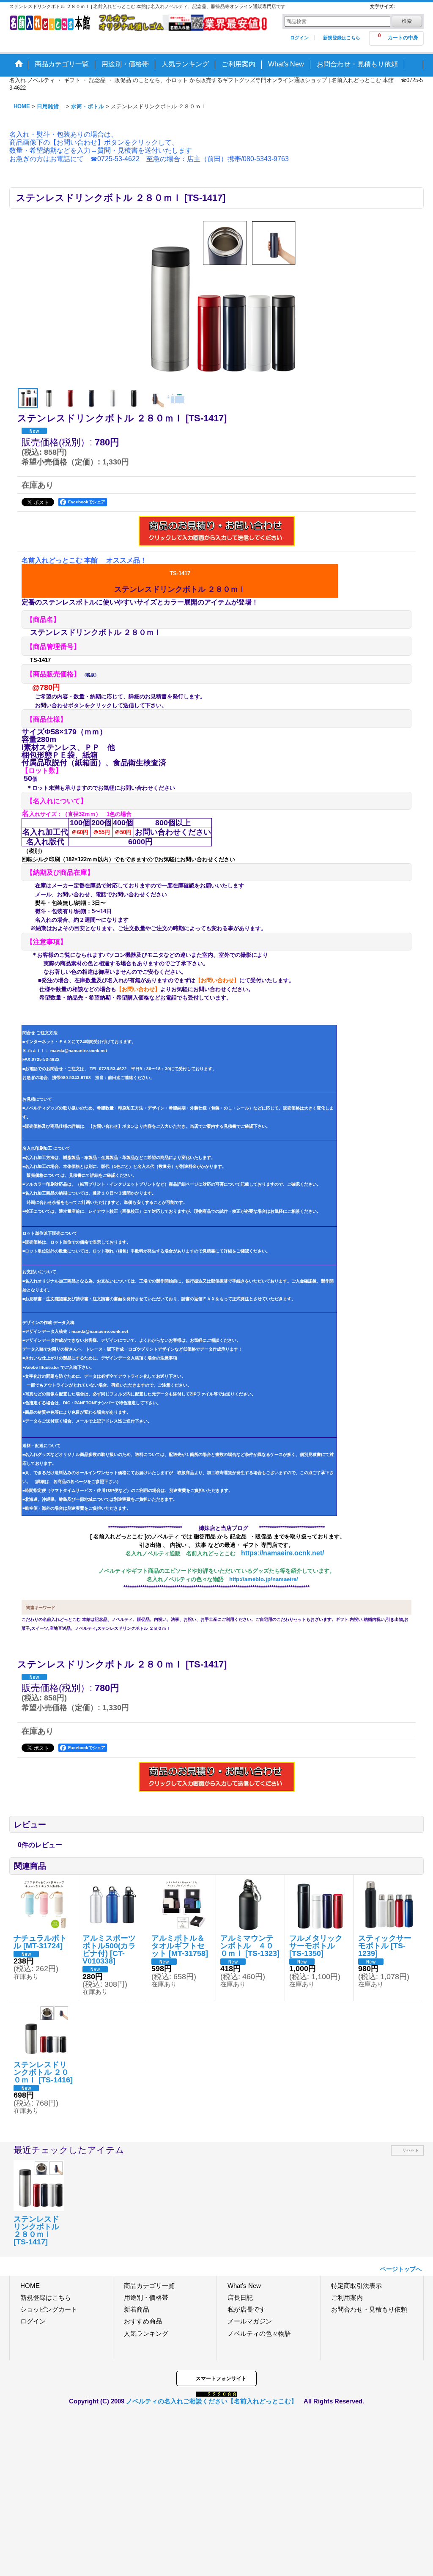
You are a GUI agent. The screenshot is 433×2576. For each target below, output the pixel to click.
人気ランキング (146, 2333)
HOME (30, 2286)
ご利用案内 (347, 2297)
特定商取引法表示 (356, 2286)
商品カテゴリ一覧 (149, 2286)
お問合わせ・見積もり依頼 (369, 2309)
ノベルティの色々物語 (259, 2333)
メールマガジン (250, 2321)
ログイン (299, 38)
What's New (244, 2286)
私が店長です (247, 2309)
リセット (411, 2150)
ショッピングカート (49, 2309)
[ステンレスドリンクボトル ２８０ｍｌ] (216, 301)
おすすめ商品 (143, 2321)
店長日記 (240, 2297)
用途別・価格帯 (146, 2297)
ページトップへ (401, 2269)
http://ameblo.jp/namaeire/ (264, 1579)
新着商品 (137, 2309)
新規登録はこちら (342, 38)
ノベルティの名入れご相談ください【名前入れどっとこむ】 (212, 2401)
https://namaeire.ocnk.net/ (282, 1553)
